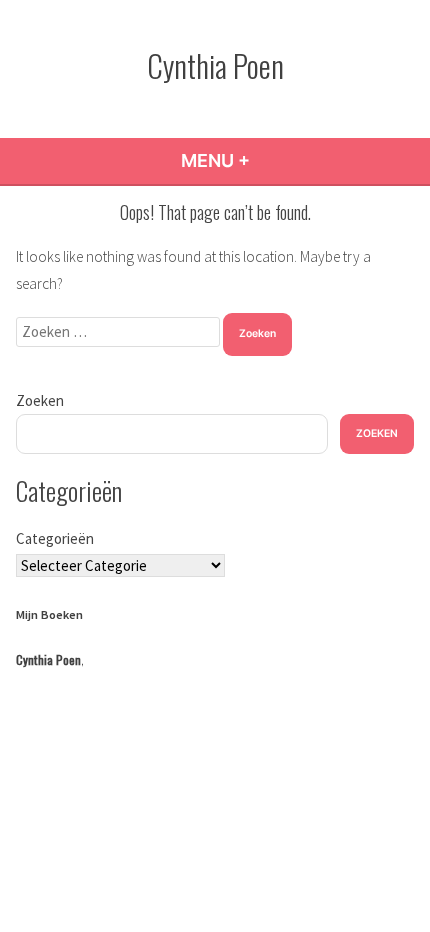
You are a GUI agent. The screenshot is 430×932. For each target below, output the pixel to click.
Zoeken (40, 400)
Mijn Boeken (49, 614)
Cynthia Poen (215, 65)
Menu (269, 160)
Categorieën (55, 538)
